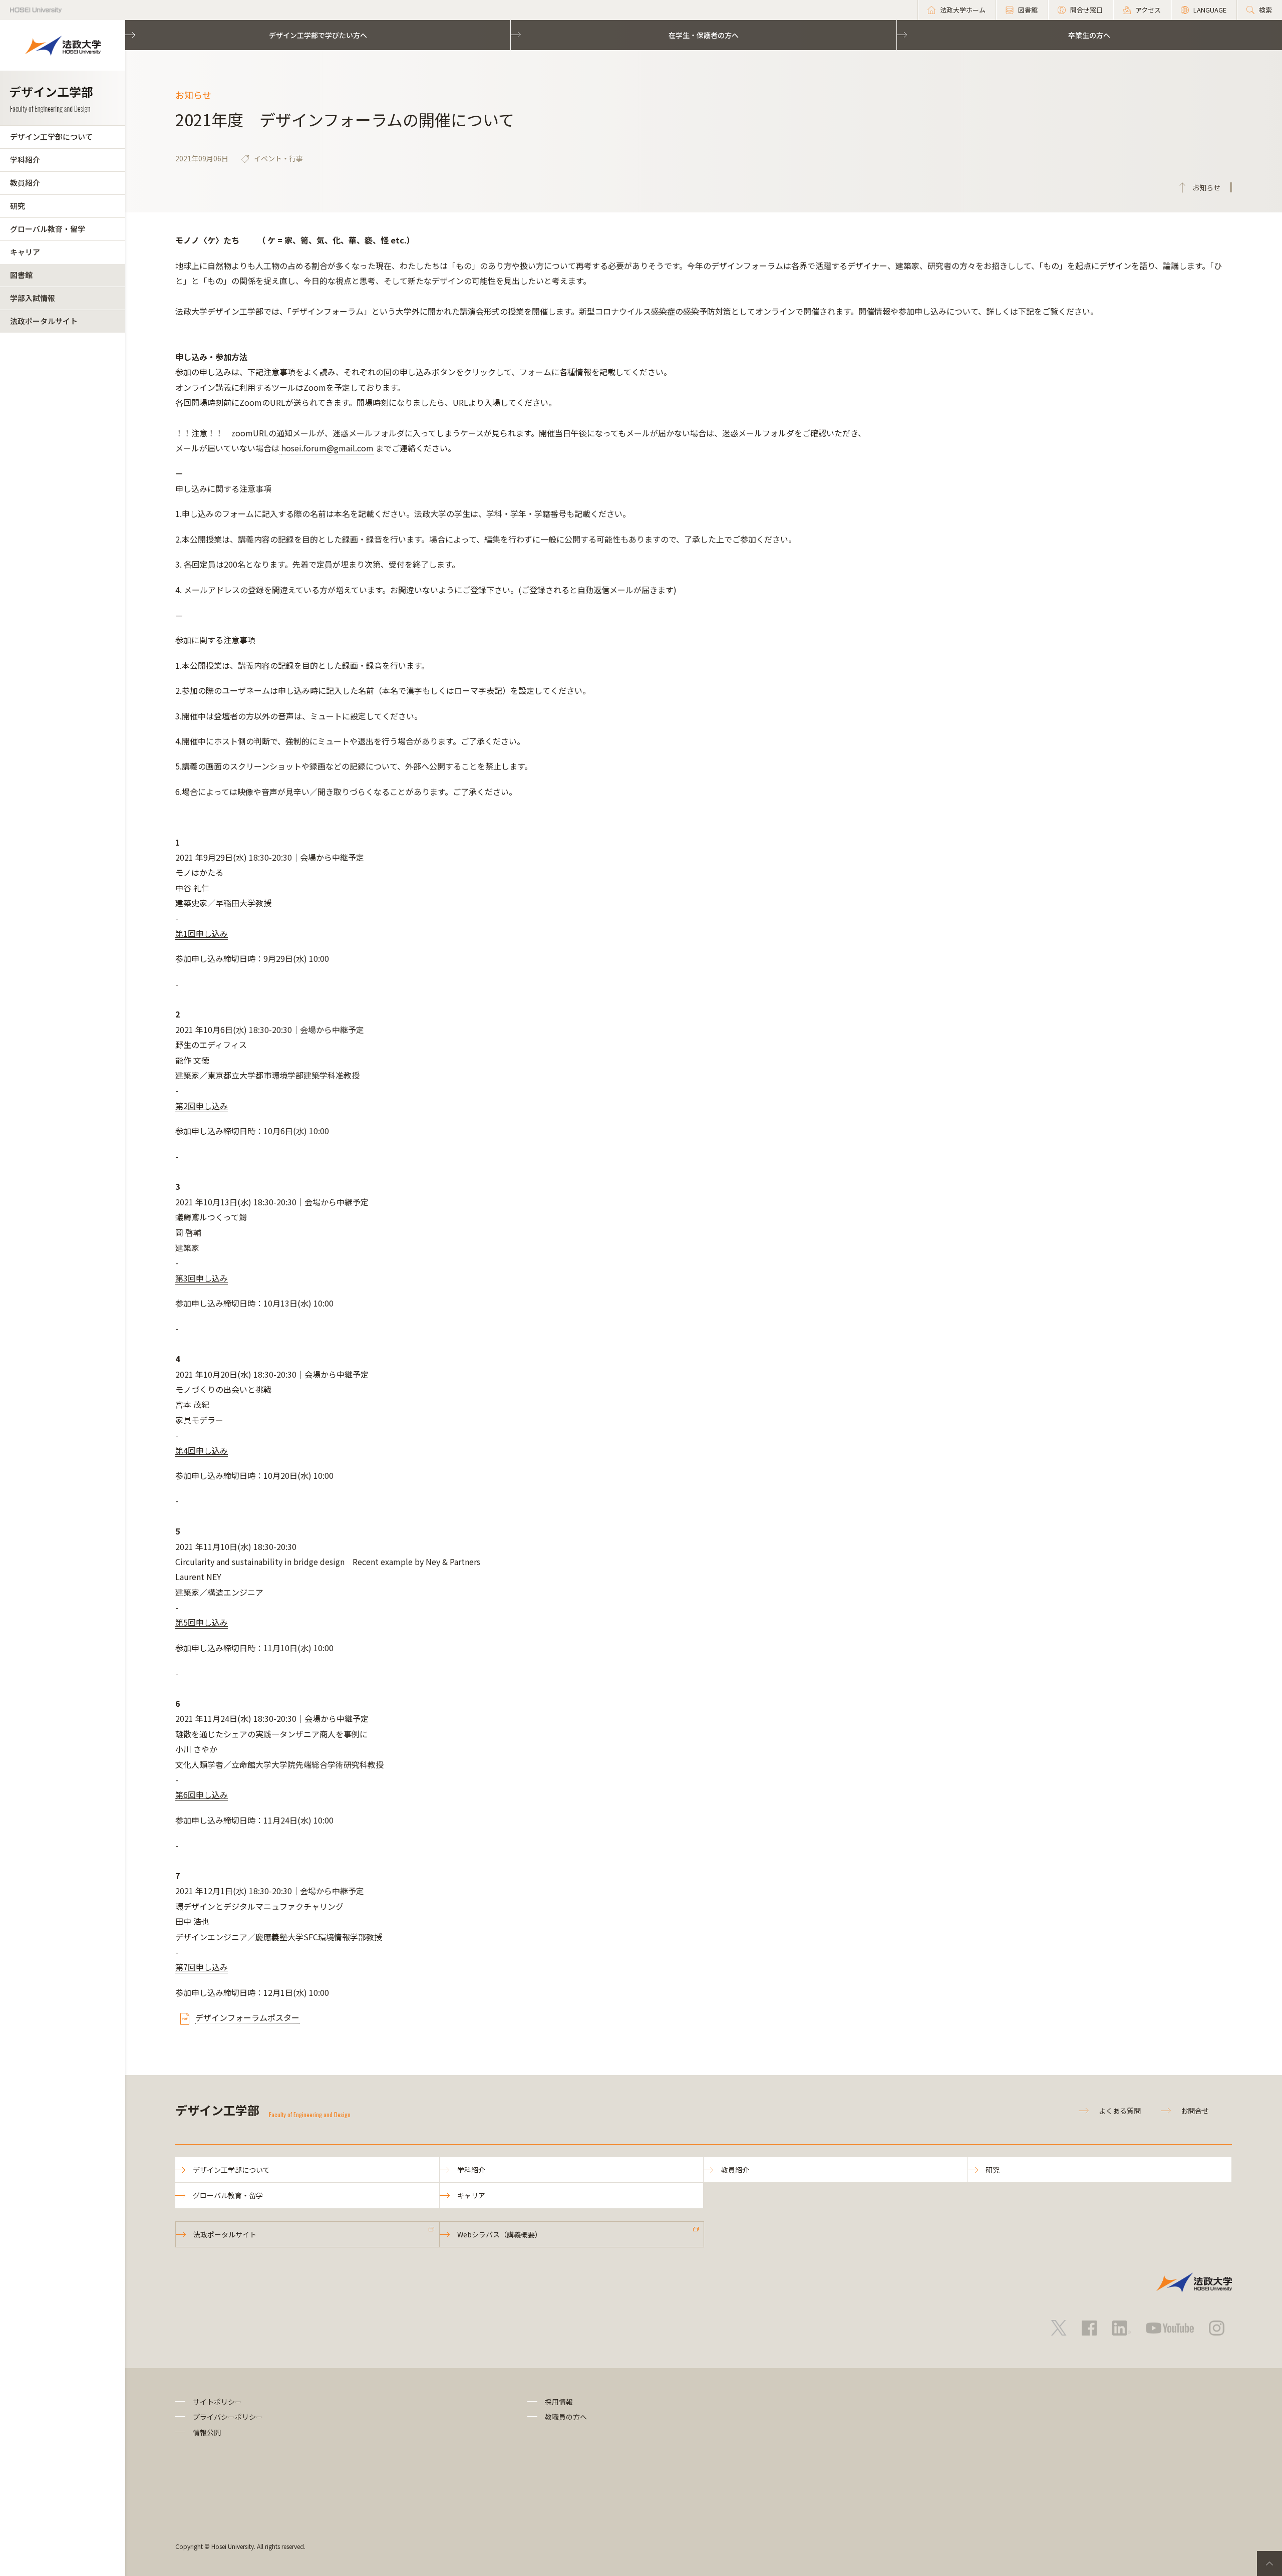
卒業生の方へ (1089, 35)
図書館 (21, 275)
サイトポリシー (217, 2402)
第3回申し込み (202, 1278)
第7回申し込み (202, 1967)
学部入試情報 (33, 298)
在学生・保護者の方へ (704, 35)
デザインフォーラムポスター (247, 2017)
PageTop (1269, 2563)
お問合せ (1195, 2111)
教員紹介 (25, 183)
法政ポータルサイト (44, 321)
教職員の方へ (566, 2417)
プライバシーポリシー (228, 2417)
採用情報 (559, 2402)
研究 (18, 206)
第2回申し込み (202, 1106)
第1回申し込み (202, 933)
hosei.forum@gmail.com (328, 448)
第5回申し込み (202, 1622)
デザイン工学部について (51, 137)
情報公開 (207, 2432)
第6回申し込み (202, 1794)
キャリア (25, 252)
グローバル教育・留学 (48, 229)
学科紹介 (25, 160)
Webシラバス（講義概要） (500, 2234)
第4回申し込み (202, 1450)
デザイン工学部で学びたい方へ (318, 35)
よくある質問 (1120, 2111)
